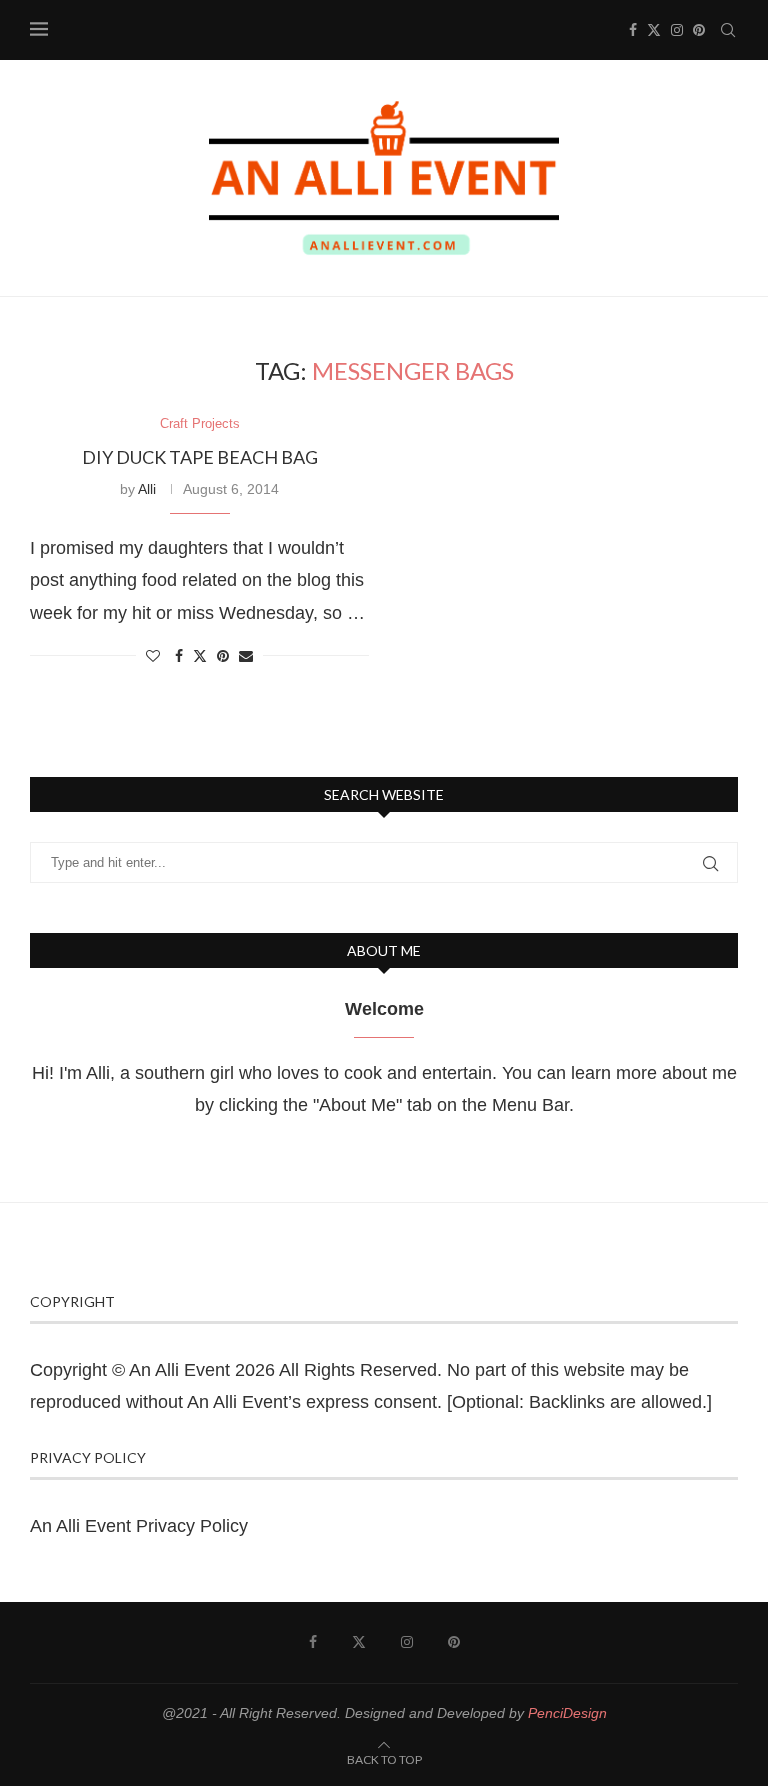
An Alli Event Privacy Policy (139, 1526)
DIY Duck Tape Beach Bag (200, 457)
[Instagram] (677, 30)
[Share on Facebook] (179, 656)
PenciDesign (567, 1713)
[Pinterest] (699, 30)
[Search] (728, 30)
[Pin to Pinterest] (223, 656)
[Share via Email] (246, 656)
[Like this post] (153, 656)
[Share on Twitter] (200, 655)
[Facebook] (633, 30)
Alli (147, 489)
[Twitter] (654, 30)
